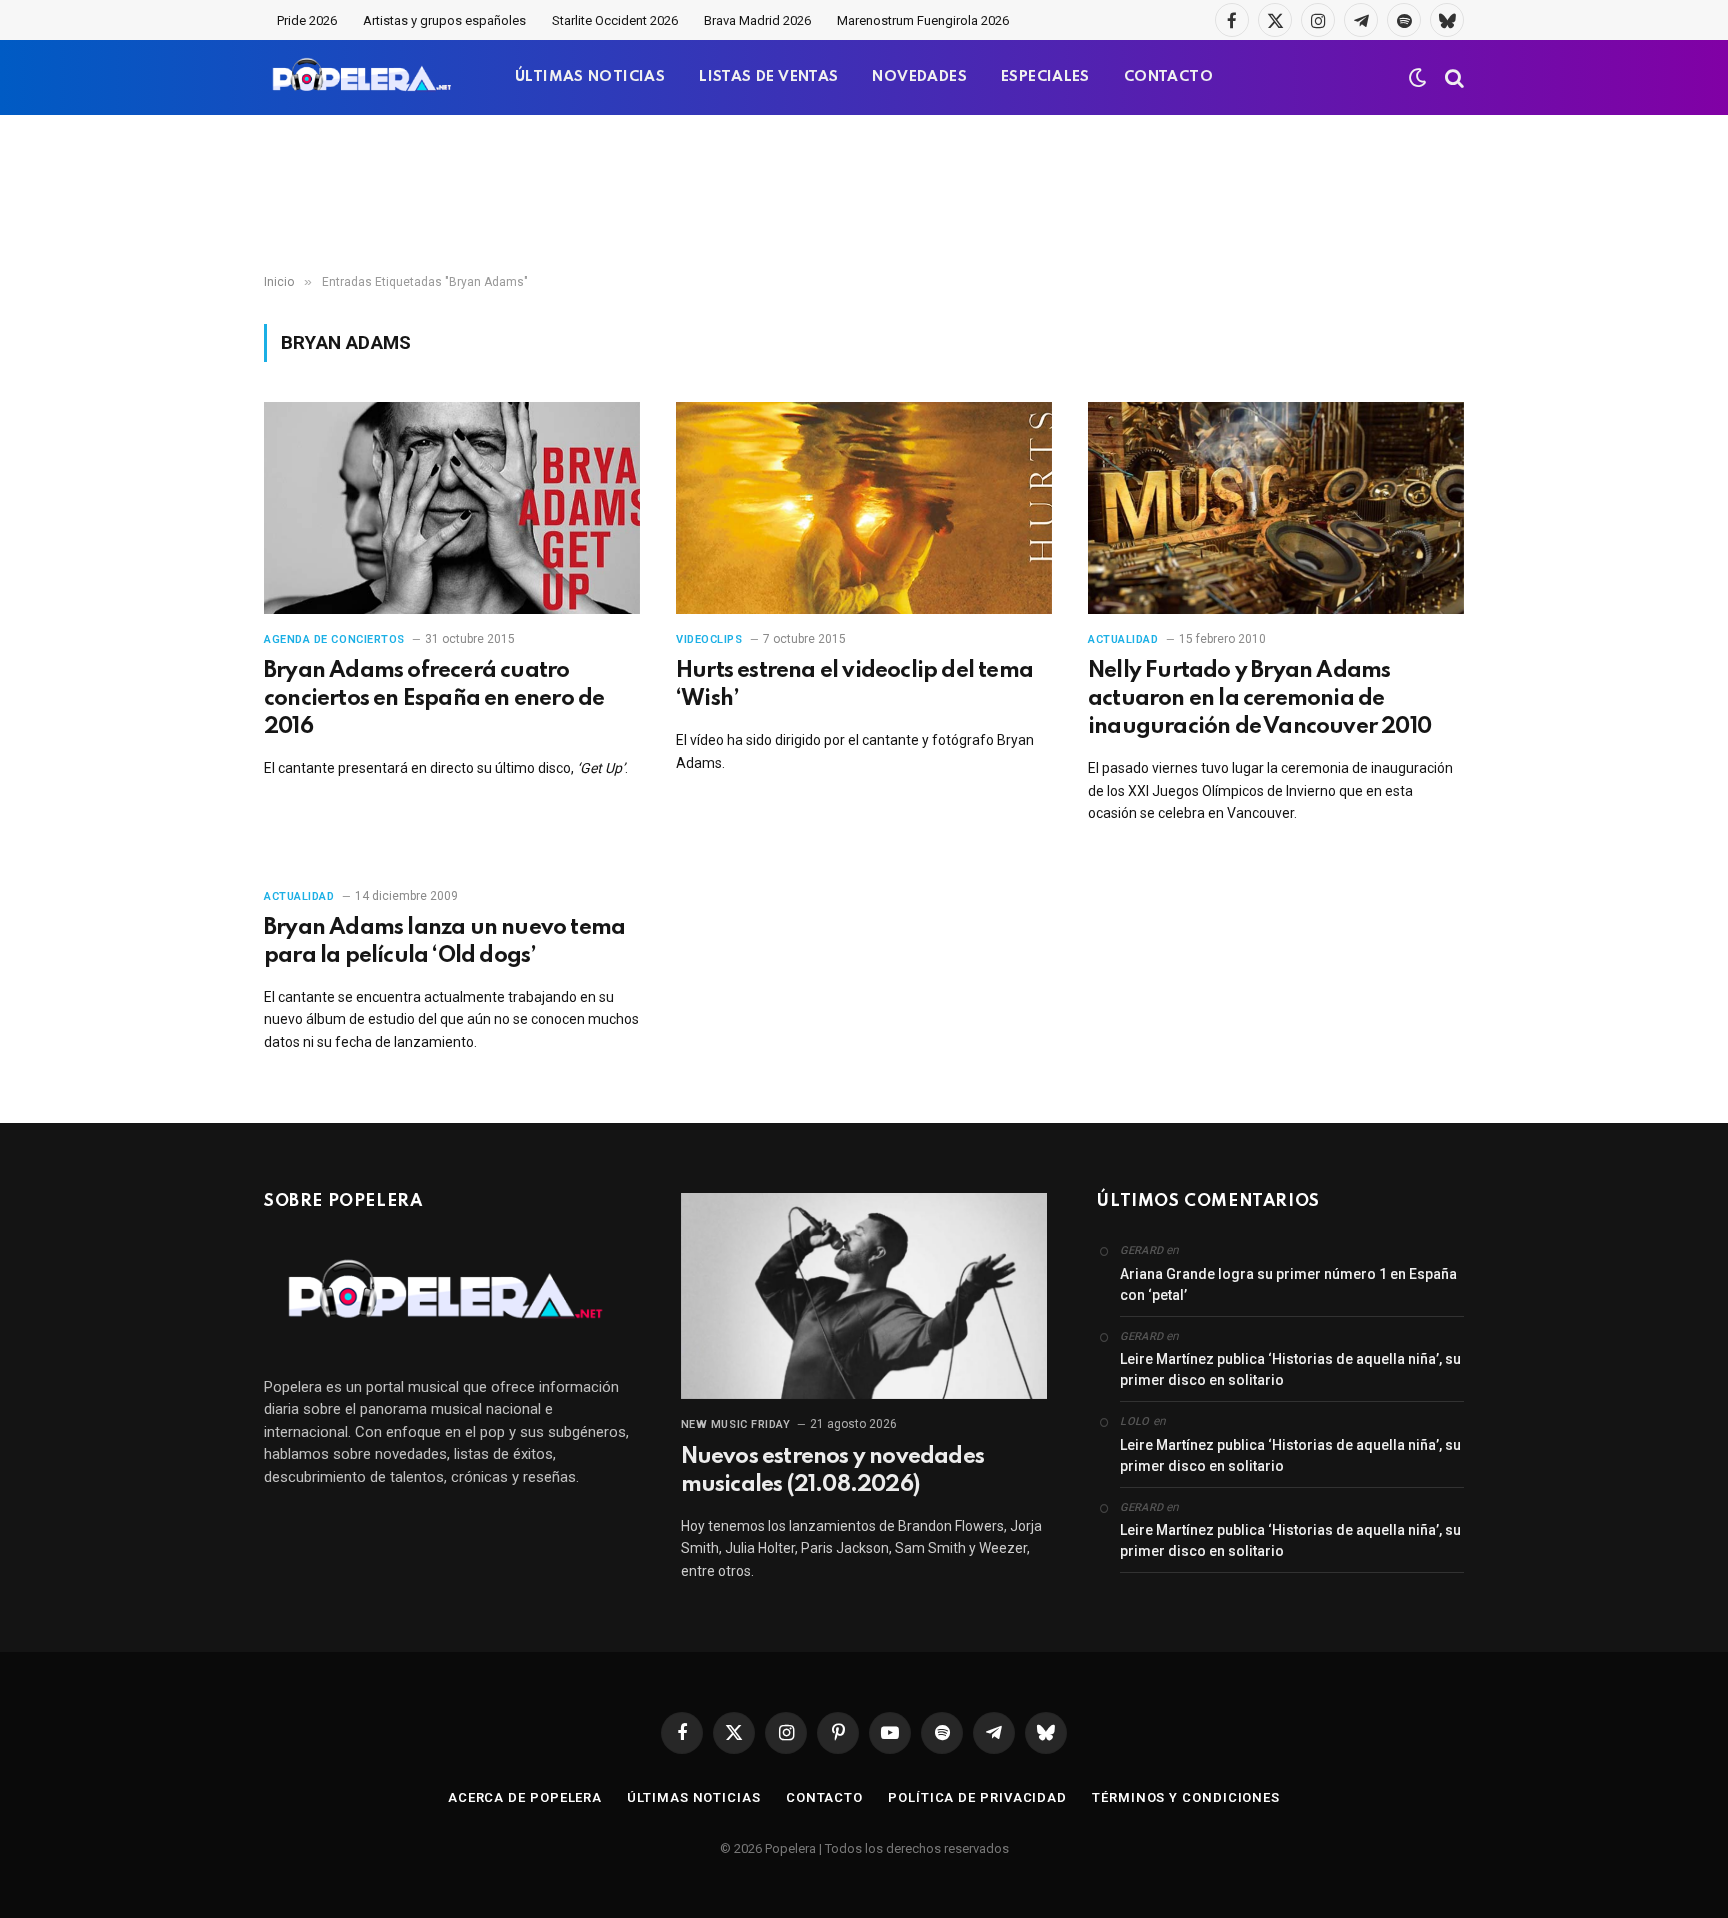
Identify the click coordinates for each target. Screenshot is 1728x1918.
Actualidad (1123, 639)
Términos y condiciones (1186, 1797)
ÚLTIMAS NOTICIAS (590, 77)
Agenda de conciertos (334, 639)
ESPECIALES (1045, 77)
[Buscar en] (1452, 77)
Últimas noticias (694, 1797)
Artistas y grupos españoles (444, 20)
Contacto (824, 1797)
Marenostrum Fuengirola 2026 (923, 20)
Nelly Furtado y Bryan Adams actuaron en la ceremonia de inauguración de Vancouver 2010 (1259, 699)
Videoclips (709, 639)
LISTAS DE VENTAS (768, 77)
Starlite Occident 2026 (615, 20)
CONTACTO (1168, 77)
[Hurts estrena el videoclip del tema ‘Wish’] (864, 508)
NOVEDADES (919, 77)
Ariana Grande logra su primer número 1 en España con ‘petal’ (1288, 1284)
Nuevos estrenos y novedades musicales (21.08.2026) (832, 1471)
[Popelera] (363, 77)
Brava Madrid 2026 (757, 20)
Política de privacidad (977, 1797)
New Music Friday (736, 1424)
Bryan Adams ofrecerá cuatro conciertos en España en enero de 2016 (434, 699)
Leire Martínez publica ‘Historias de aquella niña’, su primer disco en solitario (1290, 1369)
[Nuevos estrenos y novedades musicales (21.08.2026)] (864, 1296)
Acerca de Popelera (525, 1797)
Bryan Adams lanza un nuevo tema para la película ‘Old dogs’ (444, 942)
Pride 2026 (307, 20)
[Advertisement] (864, 195)
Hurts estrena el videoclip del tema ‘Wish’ (854, 685)
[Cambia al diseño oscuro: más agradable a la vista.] (1418, 78)
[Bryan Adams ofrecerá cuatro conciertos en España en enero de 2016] (452, 508)
